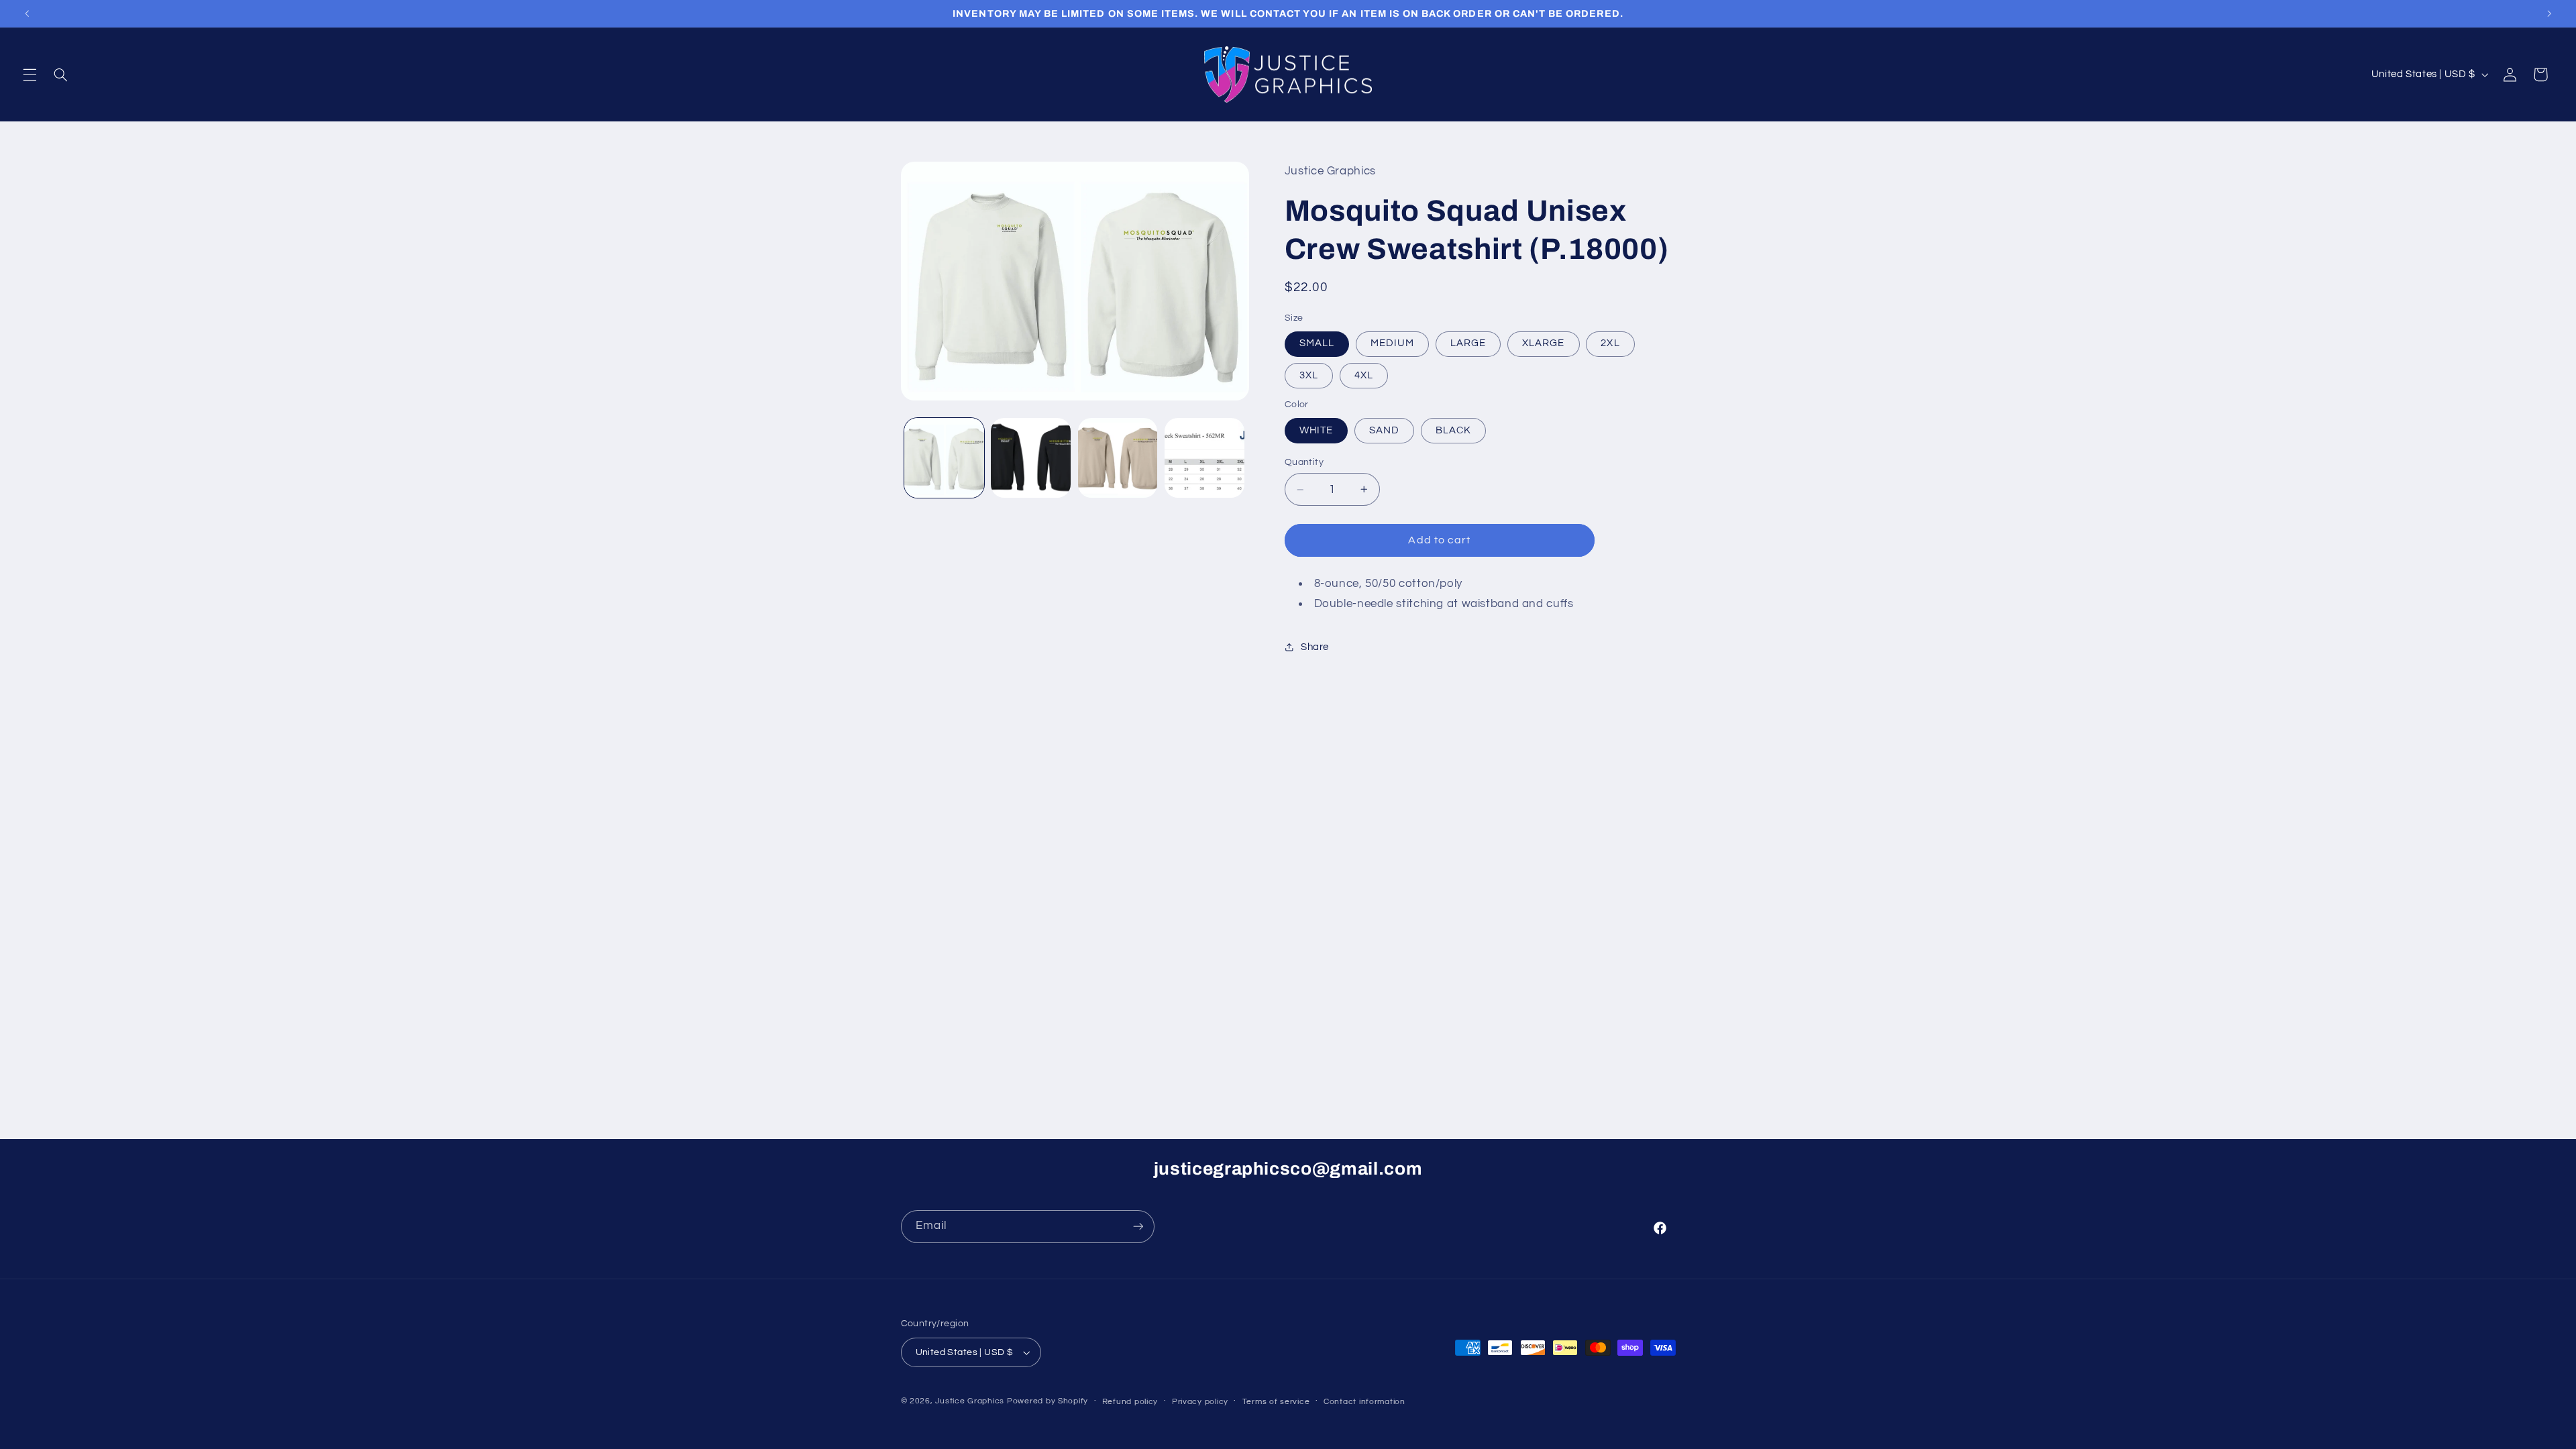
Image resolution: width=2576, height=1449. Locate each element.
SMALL (1317, 343)
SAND (1384, 430)
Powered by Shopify (1048, 1401)
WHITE (1316, 430)
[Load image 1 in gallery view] (944, 458)
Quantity (1304, 462)
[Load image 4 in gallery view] (1204, 458)
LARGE (1468, 343)
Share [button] (1315, 647)
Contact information (1364, 1402)
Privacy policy (1200, 1402)
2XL (1610, 343)
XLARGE (1543, 343)
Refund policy (1130, 1402)
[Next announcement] (2549, 13)
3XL (1309, 375)
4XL (1364, 375)
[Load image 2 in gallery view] (1031, 458)
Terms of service (1276, 1402)
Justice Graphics (970, 1401)
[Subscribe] (1138, 1227)
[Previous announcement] (27, 13)
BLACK (1453, 430)
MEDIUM (1392, 343)
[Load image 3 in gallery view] (1118, 458)
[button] (30, 74)
